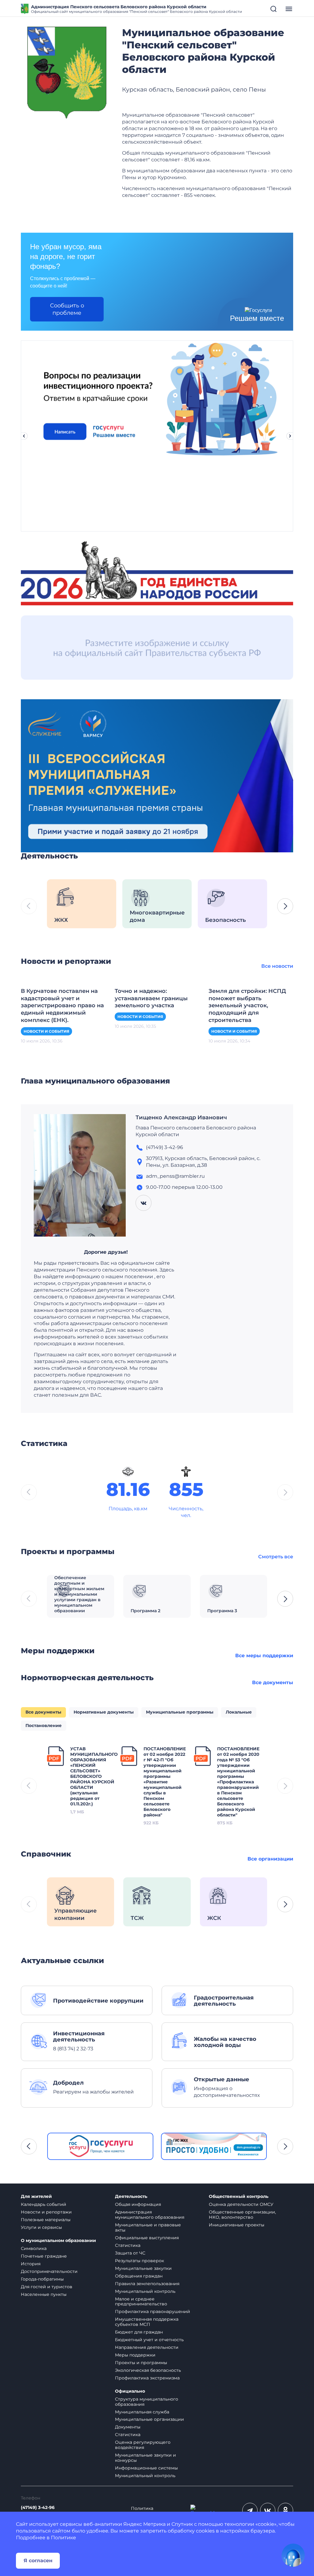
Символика (34, 2248)
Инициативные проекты (237, 2225)
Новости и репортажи (46, 2212)
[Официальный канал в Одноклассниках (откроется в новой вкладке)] (285, 2510)
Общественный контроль (239, 2197)
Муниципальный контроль (145, 2291)
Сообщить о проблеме (67, 309)
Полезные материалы (46, 2220)
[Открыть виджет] (293, 2555)
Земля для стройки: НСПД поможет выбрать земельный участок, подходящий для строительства (247, 1006)
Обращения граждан (139, 2276)
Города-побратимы (42, 2279)
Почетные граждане (44, 2256)
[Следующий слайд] (290, 436)
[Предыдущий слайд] (24, 436)
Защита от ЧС (130, 2253)
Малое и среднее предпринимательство (141, 2302)
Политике (63, 2538)
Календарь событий (44, 2204)
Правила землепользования (147, 2284)
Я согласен (38, 2561)
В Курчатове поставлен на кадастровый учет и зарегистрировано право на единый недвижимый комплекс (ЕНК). (62, 1006)
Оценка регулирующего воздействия (143, 2445)
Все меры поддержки (264, 1656)
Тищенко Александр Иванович (181, 1117)
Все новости (277, 966)
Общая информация (138, 2204)
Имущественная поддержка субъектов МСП (147, 2322)
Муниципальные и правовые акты (148, 2227)
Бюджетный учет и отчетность (149, 2340)
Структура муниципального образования (147, 2402)
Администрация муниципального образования (150, 2215)
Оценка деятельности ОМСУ (241, 2204)
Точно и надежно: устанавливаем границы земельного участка (151, 998)
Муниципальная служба (142, 2412)
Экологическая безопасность (148, 2370)
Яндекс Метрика (144, 2524)
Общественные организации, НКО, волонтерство (242, 2215)
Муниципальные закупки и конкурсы (146, 2458)
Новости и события (46, 1031)
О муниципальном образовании (58, 2241)
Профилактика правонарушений (153, 2311)
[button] (285, 906)
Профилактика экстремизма (147, 2378)
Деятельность (131, 2197)
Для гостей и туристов (47, 2287)
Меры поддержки (135, 2355)
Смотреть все (276, 1557)
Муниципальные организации (149, 2419)
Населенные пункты (44, 2294)
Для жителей (36, 2197)
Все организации (270, 1859)
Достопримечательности (49, 2271)
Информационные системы (146, 2468)
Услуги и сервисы (41, 2227)
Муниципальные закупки (143, 2268)
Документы (128, 2427)
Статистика (128, 2245)
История (31, 2264)
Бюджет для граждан (139, 2332)
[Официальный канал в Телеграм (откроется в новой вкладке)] (250, 2510)
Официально (130, 2391)
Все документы (273, 1682)
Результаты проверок (140, 2261)
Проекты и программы (141, 2363)
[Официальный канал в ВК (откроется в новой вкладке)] (268, 2510)
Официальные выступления (147, 2238)
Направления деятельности (147, 2347)
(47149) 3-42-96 (38, 2508)
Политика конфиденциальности (156, 2511)
